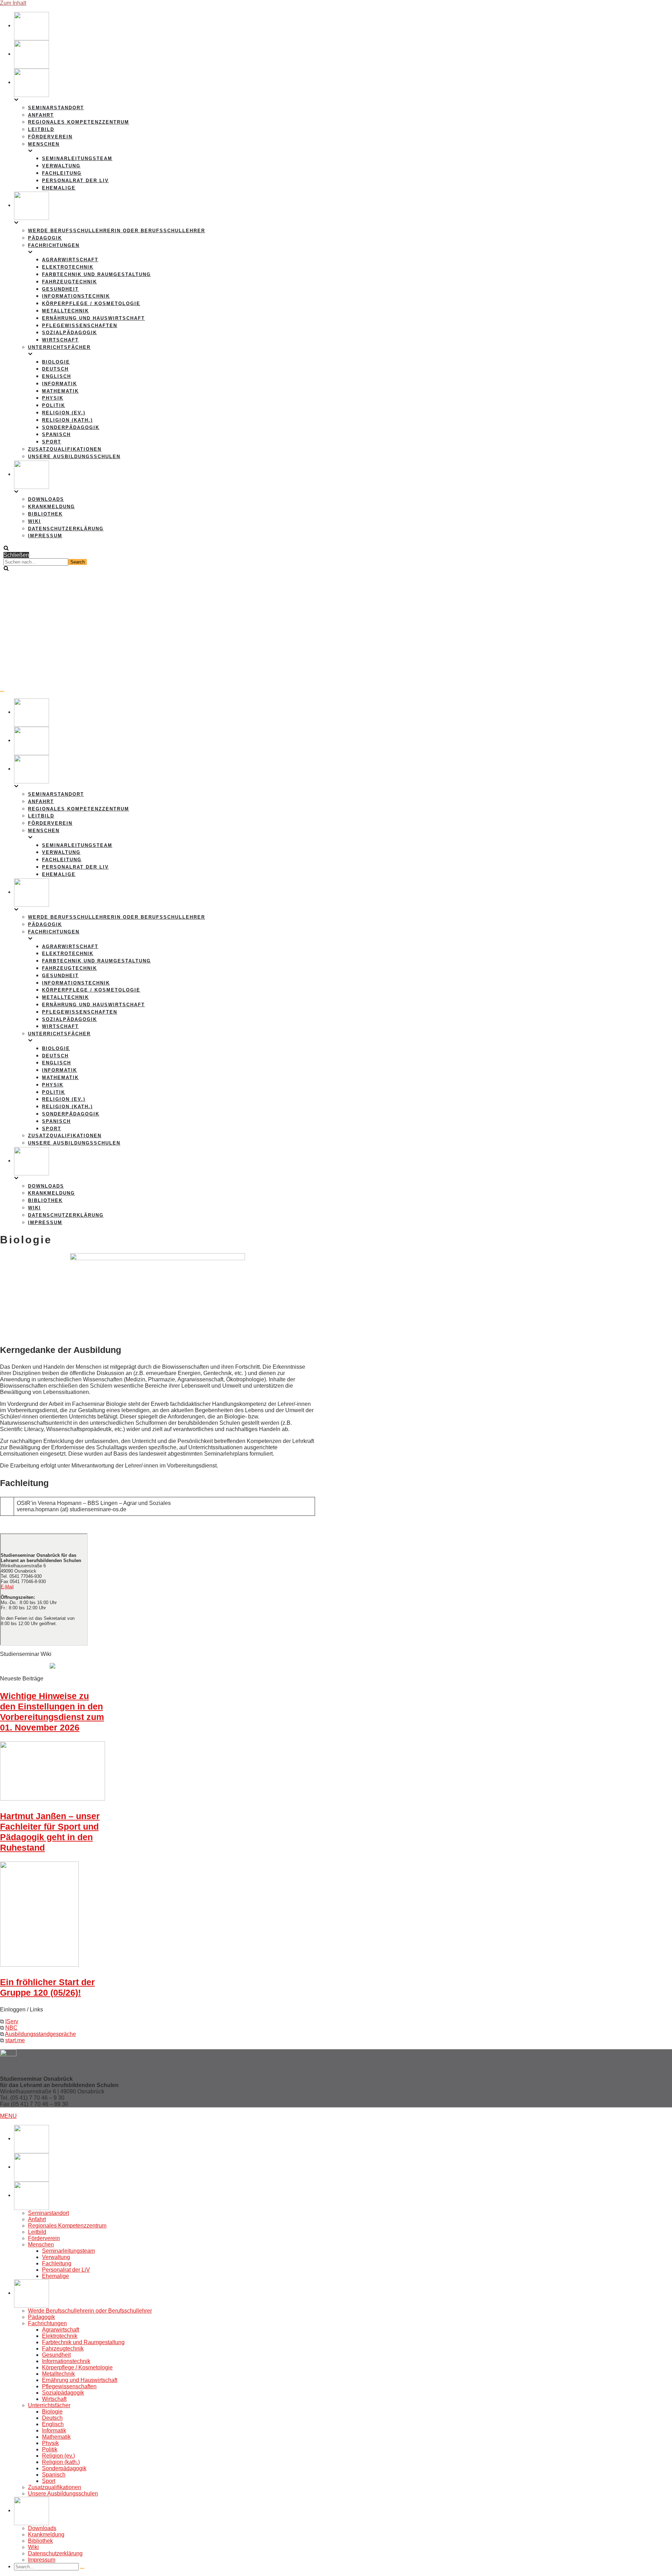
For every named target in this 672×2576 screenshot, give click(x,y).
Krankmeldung (51, 507)
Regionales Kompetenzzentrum (79, 122)
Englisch (57, 376)
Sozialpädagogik (69, 333)
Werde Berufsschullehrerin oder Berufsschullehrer (117, 231)
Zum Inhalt (13, 3)
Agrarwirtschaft (70, 260)
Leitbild (41, 129)
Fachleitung (62, 173)
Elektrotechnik (68, 267)
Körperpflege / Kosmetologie (91, 303)
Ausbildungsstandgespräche (40, 2034)
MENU (8, 2116)
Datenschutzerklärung (66, 529)
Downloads (46, 499)
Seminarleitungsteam (77, 158)
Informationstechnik (76, 296)
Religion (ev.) (64, 413)
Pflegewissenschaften (80, 326)
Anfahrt (41, 115)
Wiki (34, 521)
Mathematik (60, 391)
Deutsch (55, 369)
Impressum (45, 536)
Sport (52, 442)
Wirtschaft (60, 340)
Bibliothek (45, 514)
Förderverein (50, 137)
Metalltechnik (65, 311)
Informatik (59, 384)
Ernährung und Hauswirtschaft (93, 318)
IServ (12, 2021)
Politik (54, 405)
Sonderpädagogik (71, 427)
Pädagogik (45, 238)
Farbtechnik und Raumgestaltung (96, 274)
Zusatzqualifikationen (65, 449)
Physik (53, 398)
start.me (15, 2040)
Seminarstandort (56, 108)
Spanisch (56, 434)
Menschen (41, 2244)
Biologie (56, 362)
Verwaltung (61, 166)
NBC (11, 2028)
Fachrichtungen (47, 2323)
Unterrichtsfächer (49, 2405)
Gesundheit (60, 289)
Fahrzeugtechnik (69, 282)
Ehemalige (59, 188)
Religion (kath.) (67, 420)
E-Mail (7, 1587)
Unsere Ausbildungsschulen (74, 457)
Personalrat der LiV (75, 181)
